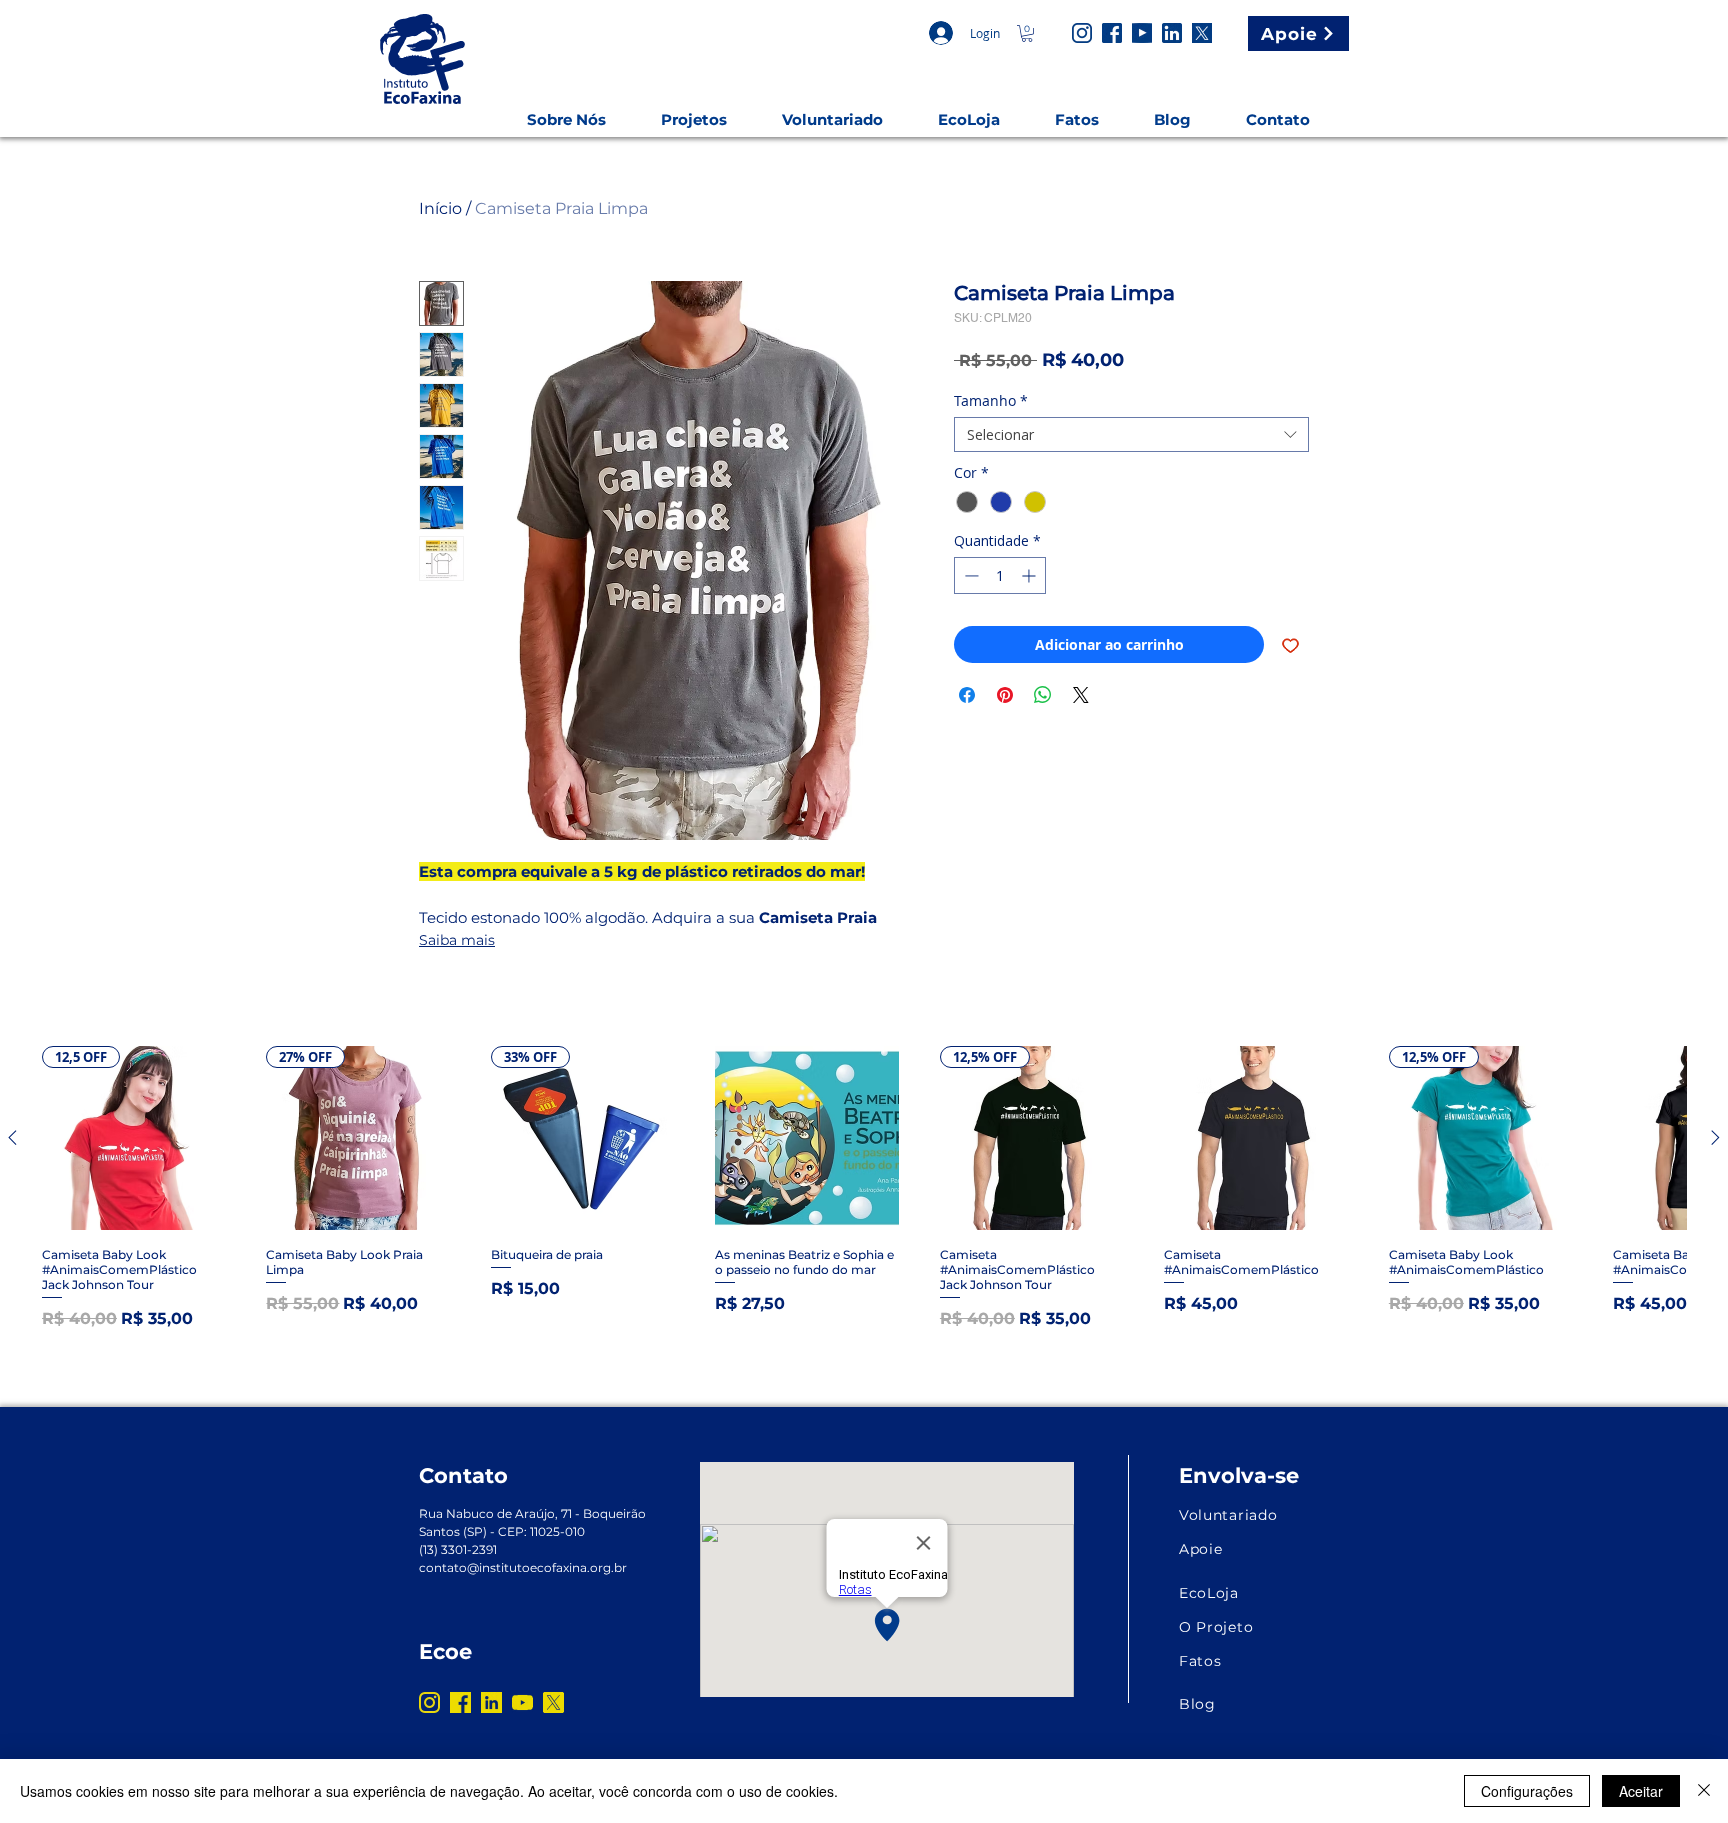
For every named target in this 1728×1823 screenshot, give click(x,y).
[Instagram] (1082, 33)
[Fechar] (1704, 1791)
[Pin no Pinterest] (1005, 695)
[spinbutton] (1000, 575)
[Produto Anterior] (12, 1137)
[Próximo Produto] (1715, 1137)
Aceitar (1641, 1791)
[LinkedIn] (1172, 33)
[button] (1027, 33)
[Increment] (1030, 575)
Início (440, 208)
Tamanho (991, 400)
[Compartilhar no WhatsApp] (1043, 695)
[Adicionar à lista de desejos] (1290, 644)
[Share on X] (1081, 695)
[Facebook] (1112, 33)
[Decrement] (969, 575)
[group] (864, 1188)
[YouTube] (1142, 33)
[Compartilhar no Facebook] (967, 695)
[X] (1202, 33)
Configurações (1527, 1791)
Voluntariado (1228, 1515)
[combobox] (1131, 434)
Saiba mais (457, 940)
